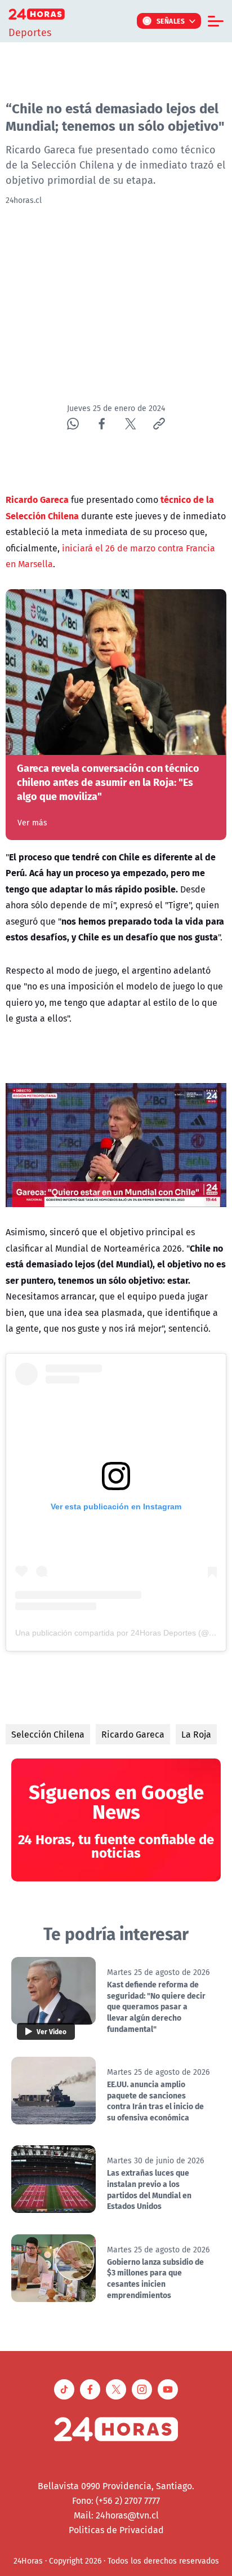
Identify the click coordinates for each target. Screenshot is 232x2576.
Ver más (32, 823)
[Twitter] (130, 424)
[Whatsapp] (73, 424)
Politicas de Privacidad (116, 2530)
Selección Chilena (48, 1734)
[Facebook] (102, 424)
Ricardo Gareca (133, 1734)
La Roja (196, 1734)
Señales (171, 21)
